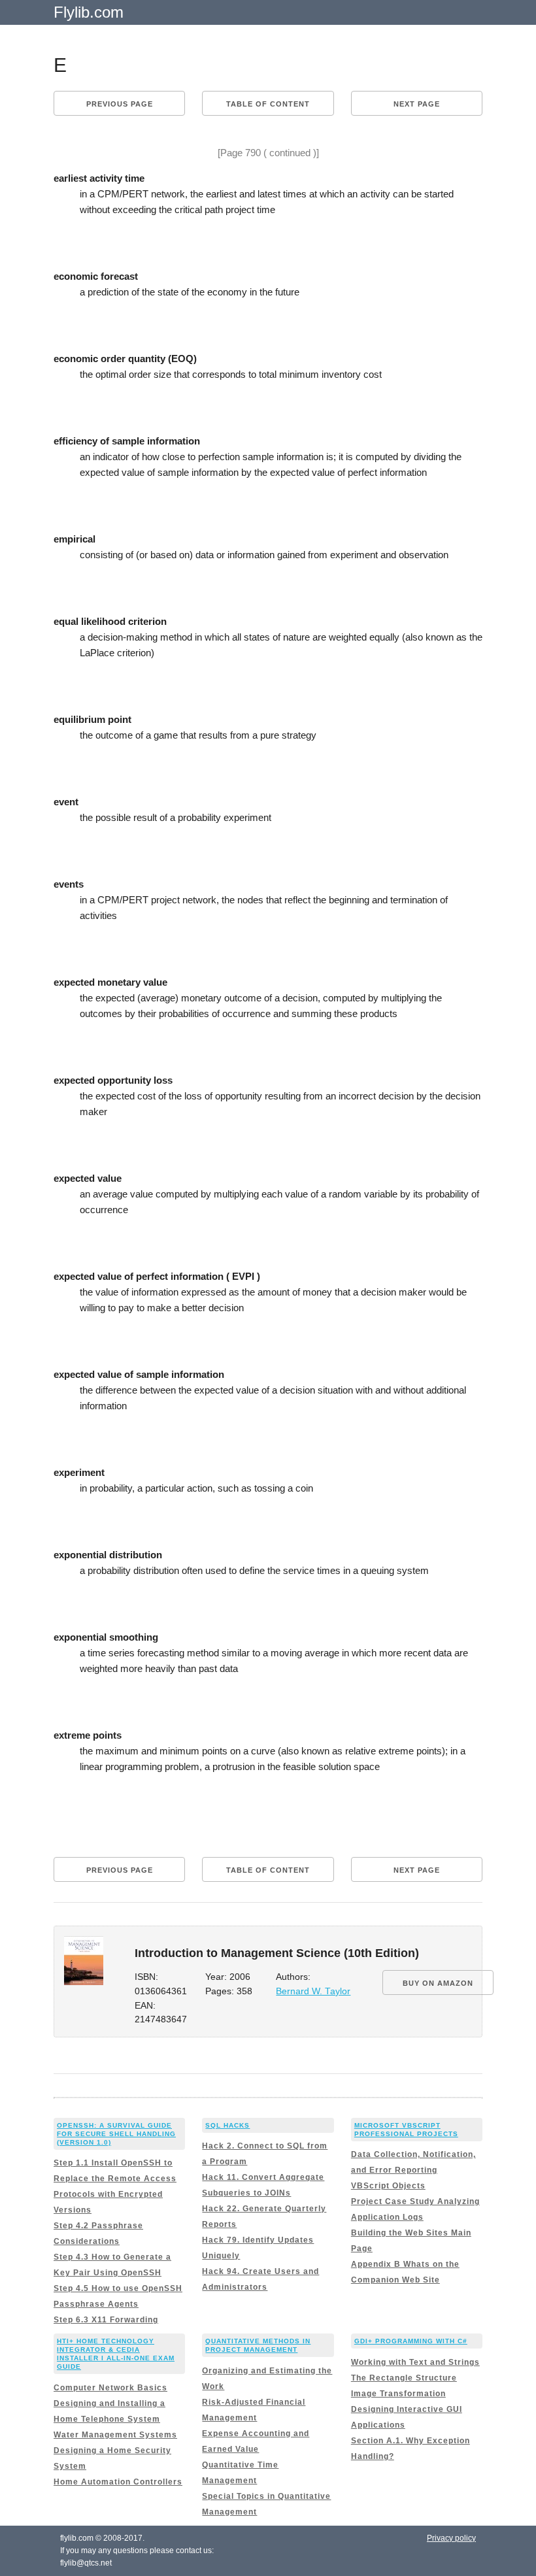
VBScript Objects (388, 2186)
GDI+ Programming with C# (411, 2341)
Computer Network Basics (110, 2388)
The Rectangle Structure (404, 2378)
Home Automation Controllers (118, 2482)
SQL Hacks (227, 2125)
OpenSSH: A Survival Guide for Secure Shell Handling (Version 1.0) (116, 2134)
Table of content (268, 104)
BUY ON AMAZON (438, 1983)
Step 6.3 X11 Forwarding (106, 2320)
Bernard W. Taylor (313, 1991)
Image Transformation (398, 2394)
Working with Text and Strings (415, 2362)
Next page (417, 104)
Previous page (120, 104)
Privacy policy (451, 2538)
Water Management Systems (115, 2435)
